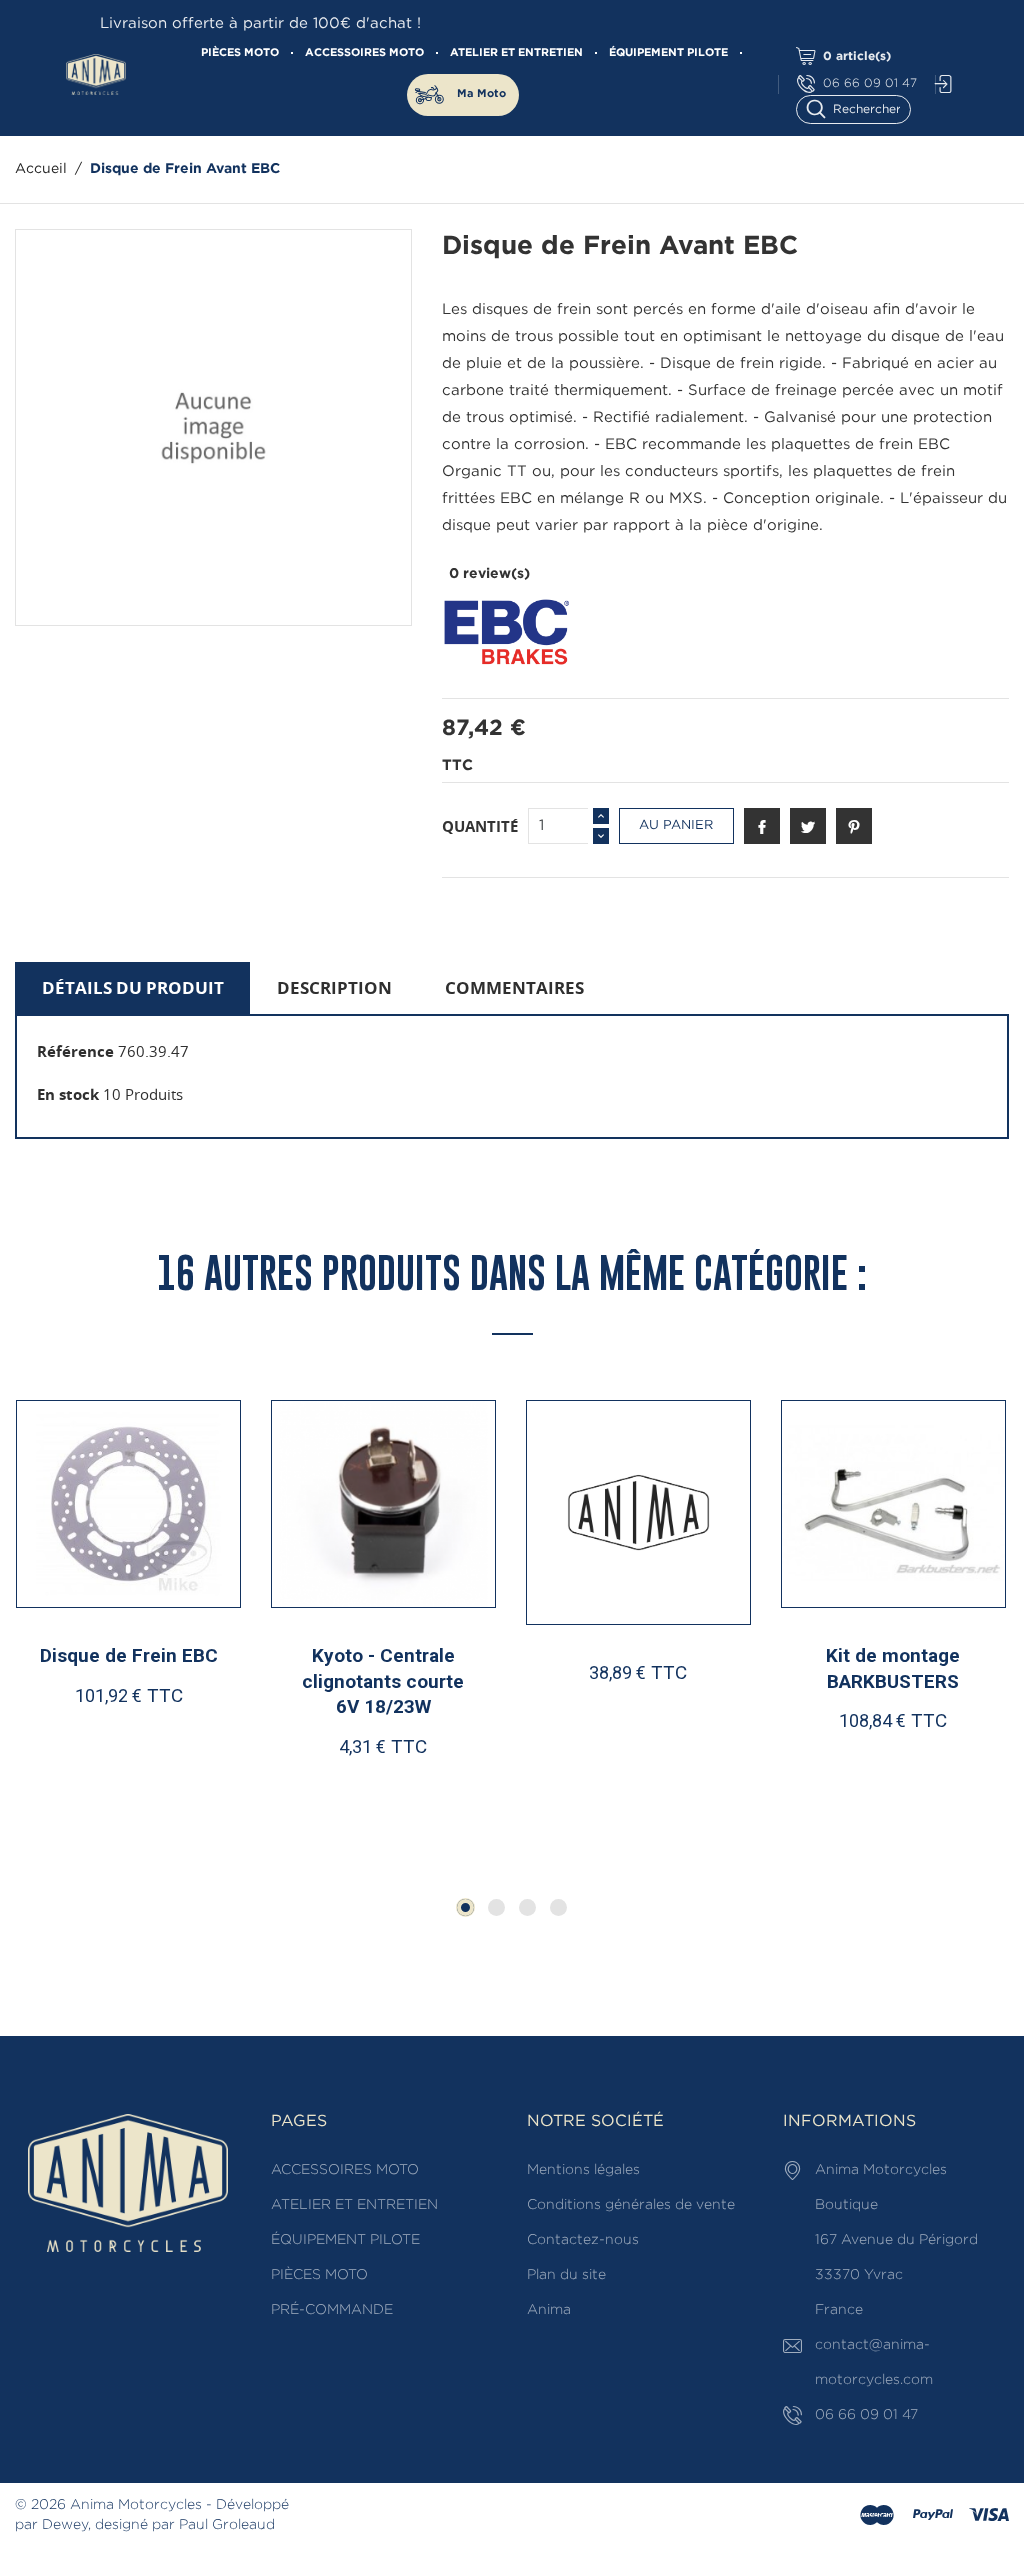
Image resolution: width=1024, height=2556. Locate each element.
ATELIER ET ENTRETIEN (516, 53)
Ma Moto (481, 94)
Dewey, (66, 2525)
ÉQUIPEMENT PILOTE (668, 53)
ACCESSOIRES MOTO (364, 53)
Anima (549, 2310)
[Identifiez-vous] (938, 84)
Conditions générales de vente (631, 2205)
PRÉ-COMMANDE (332, 2310)
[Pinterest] (854, 826)
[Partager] (762, 826)
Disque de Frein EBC (129, 1655)
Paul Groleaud (227, 2525)
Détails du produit (133, 987)
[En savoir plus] (187, 1811)
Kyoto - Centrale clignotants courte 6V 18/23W (383, 1681)
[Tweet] (808, 826)
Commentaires (514, 987)
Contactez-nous (583, 2240)
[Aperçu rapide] (138, 1810)
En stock (68, 1094)
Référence (75, 1051)
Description (334, 987)
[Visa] (989, 2516)
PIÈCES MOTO (240, 53)
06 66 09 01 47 (870, 83)
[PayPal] (933, 2516)
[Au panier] (79, 1811)
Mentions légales (583, 2170)
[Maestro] (877, 2516)
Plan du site (566, 2275)
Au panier (676, 825)
